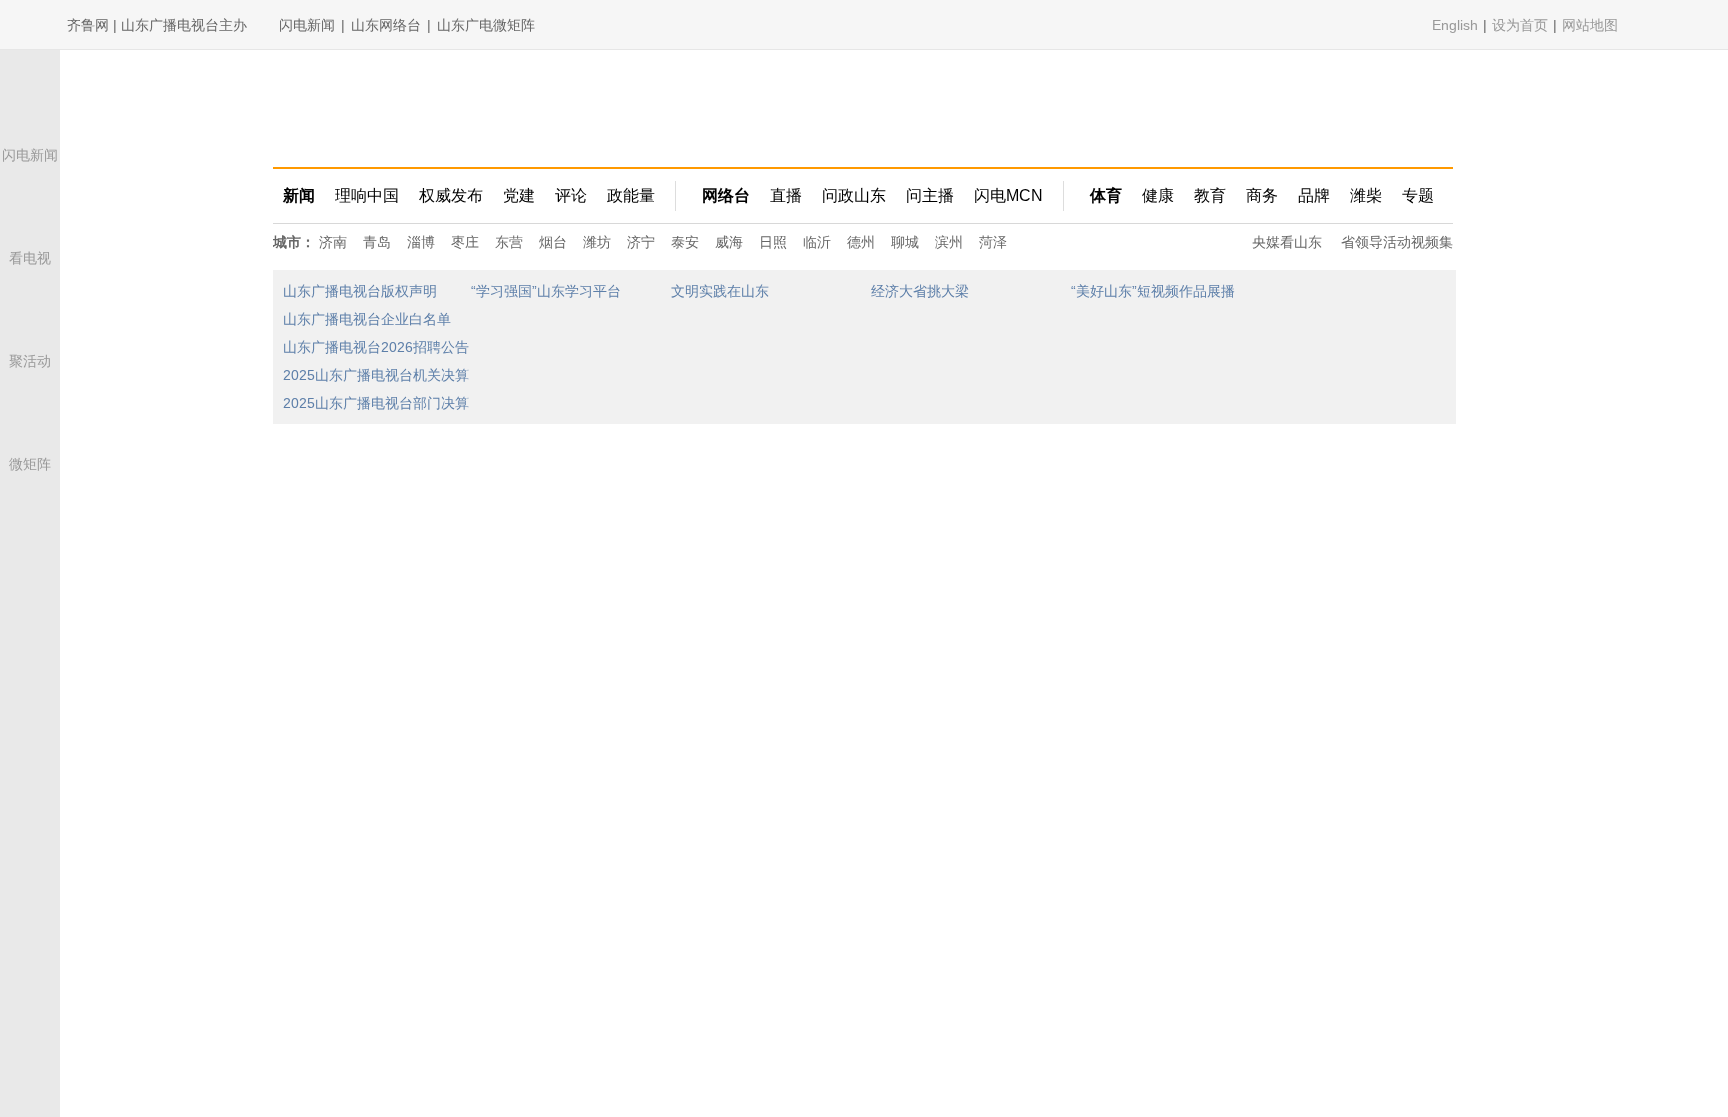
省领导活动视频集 (1397, 242)
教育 (1210, 195)
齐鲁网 (360, 107)
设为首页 (1520, 25)
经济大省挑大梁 (920, 291)
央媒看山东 (1287, 242)
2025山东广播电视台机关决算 (376, 375)
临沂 (817, 242)
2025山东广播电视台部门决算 (376, 403)
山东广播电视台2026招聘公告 (376, 347)
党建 (519, 195)
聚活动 (30, 361)
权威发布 (451, 195)
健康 (1158, 195)
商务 (1262, 195)
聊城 (905, 242)
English (1455, 25)
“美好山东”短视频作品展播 (1153, 291)
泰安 (685, 242)
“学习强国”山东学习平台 (546, 291)
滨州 (949, 242)
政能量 (631, 195)
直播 (786, 195)
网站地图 (1590, 25)
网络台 (726, 195)
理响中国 (367, 195)
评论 (571, 195)
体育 (1106, 195)
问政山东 (854, 195)
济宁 (641, 242)
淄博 (421, 242)
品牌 (1314, 195)
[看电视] (30, 225)
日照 (773, 242)
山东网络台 (386, 25)
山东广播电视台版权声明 (360, 291)
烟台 (553, 242)
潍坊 (597, 242)
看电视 (30, 258)
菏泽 (993, 242)
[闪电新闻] (30, 122)
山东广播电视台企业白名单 (367, 319)
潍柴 (1366, 195)
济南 (333, 242)
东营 (509, 242)
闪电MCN (1008, 195)
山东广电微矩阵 (486, 25)
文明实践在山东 (720, 291)
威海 (729, 242)
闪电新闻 (307, 25)
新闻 (299, 195)
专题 (1418, 195)
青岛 (377, 242)
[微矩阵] (30, 431)
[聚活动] (30, 328)
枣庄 (465, 242)
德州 (861, 242)
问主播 (930, 195)
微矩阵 (30, 464)
